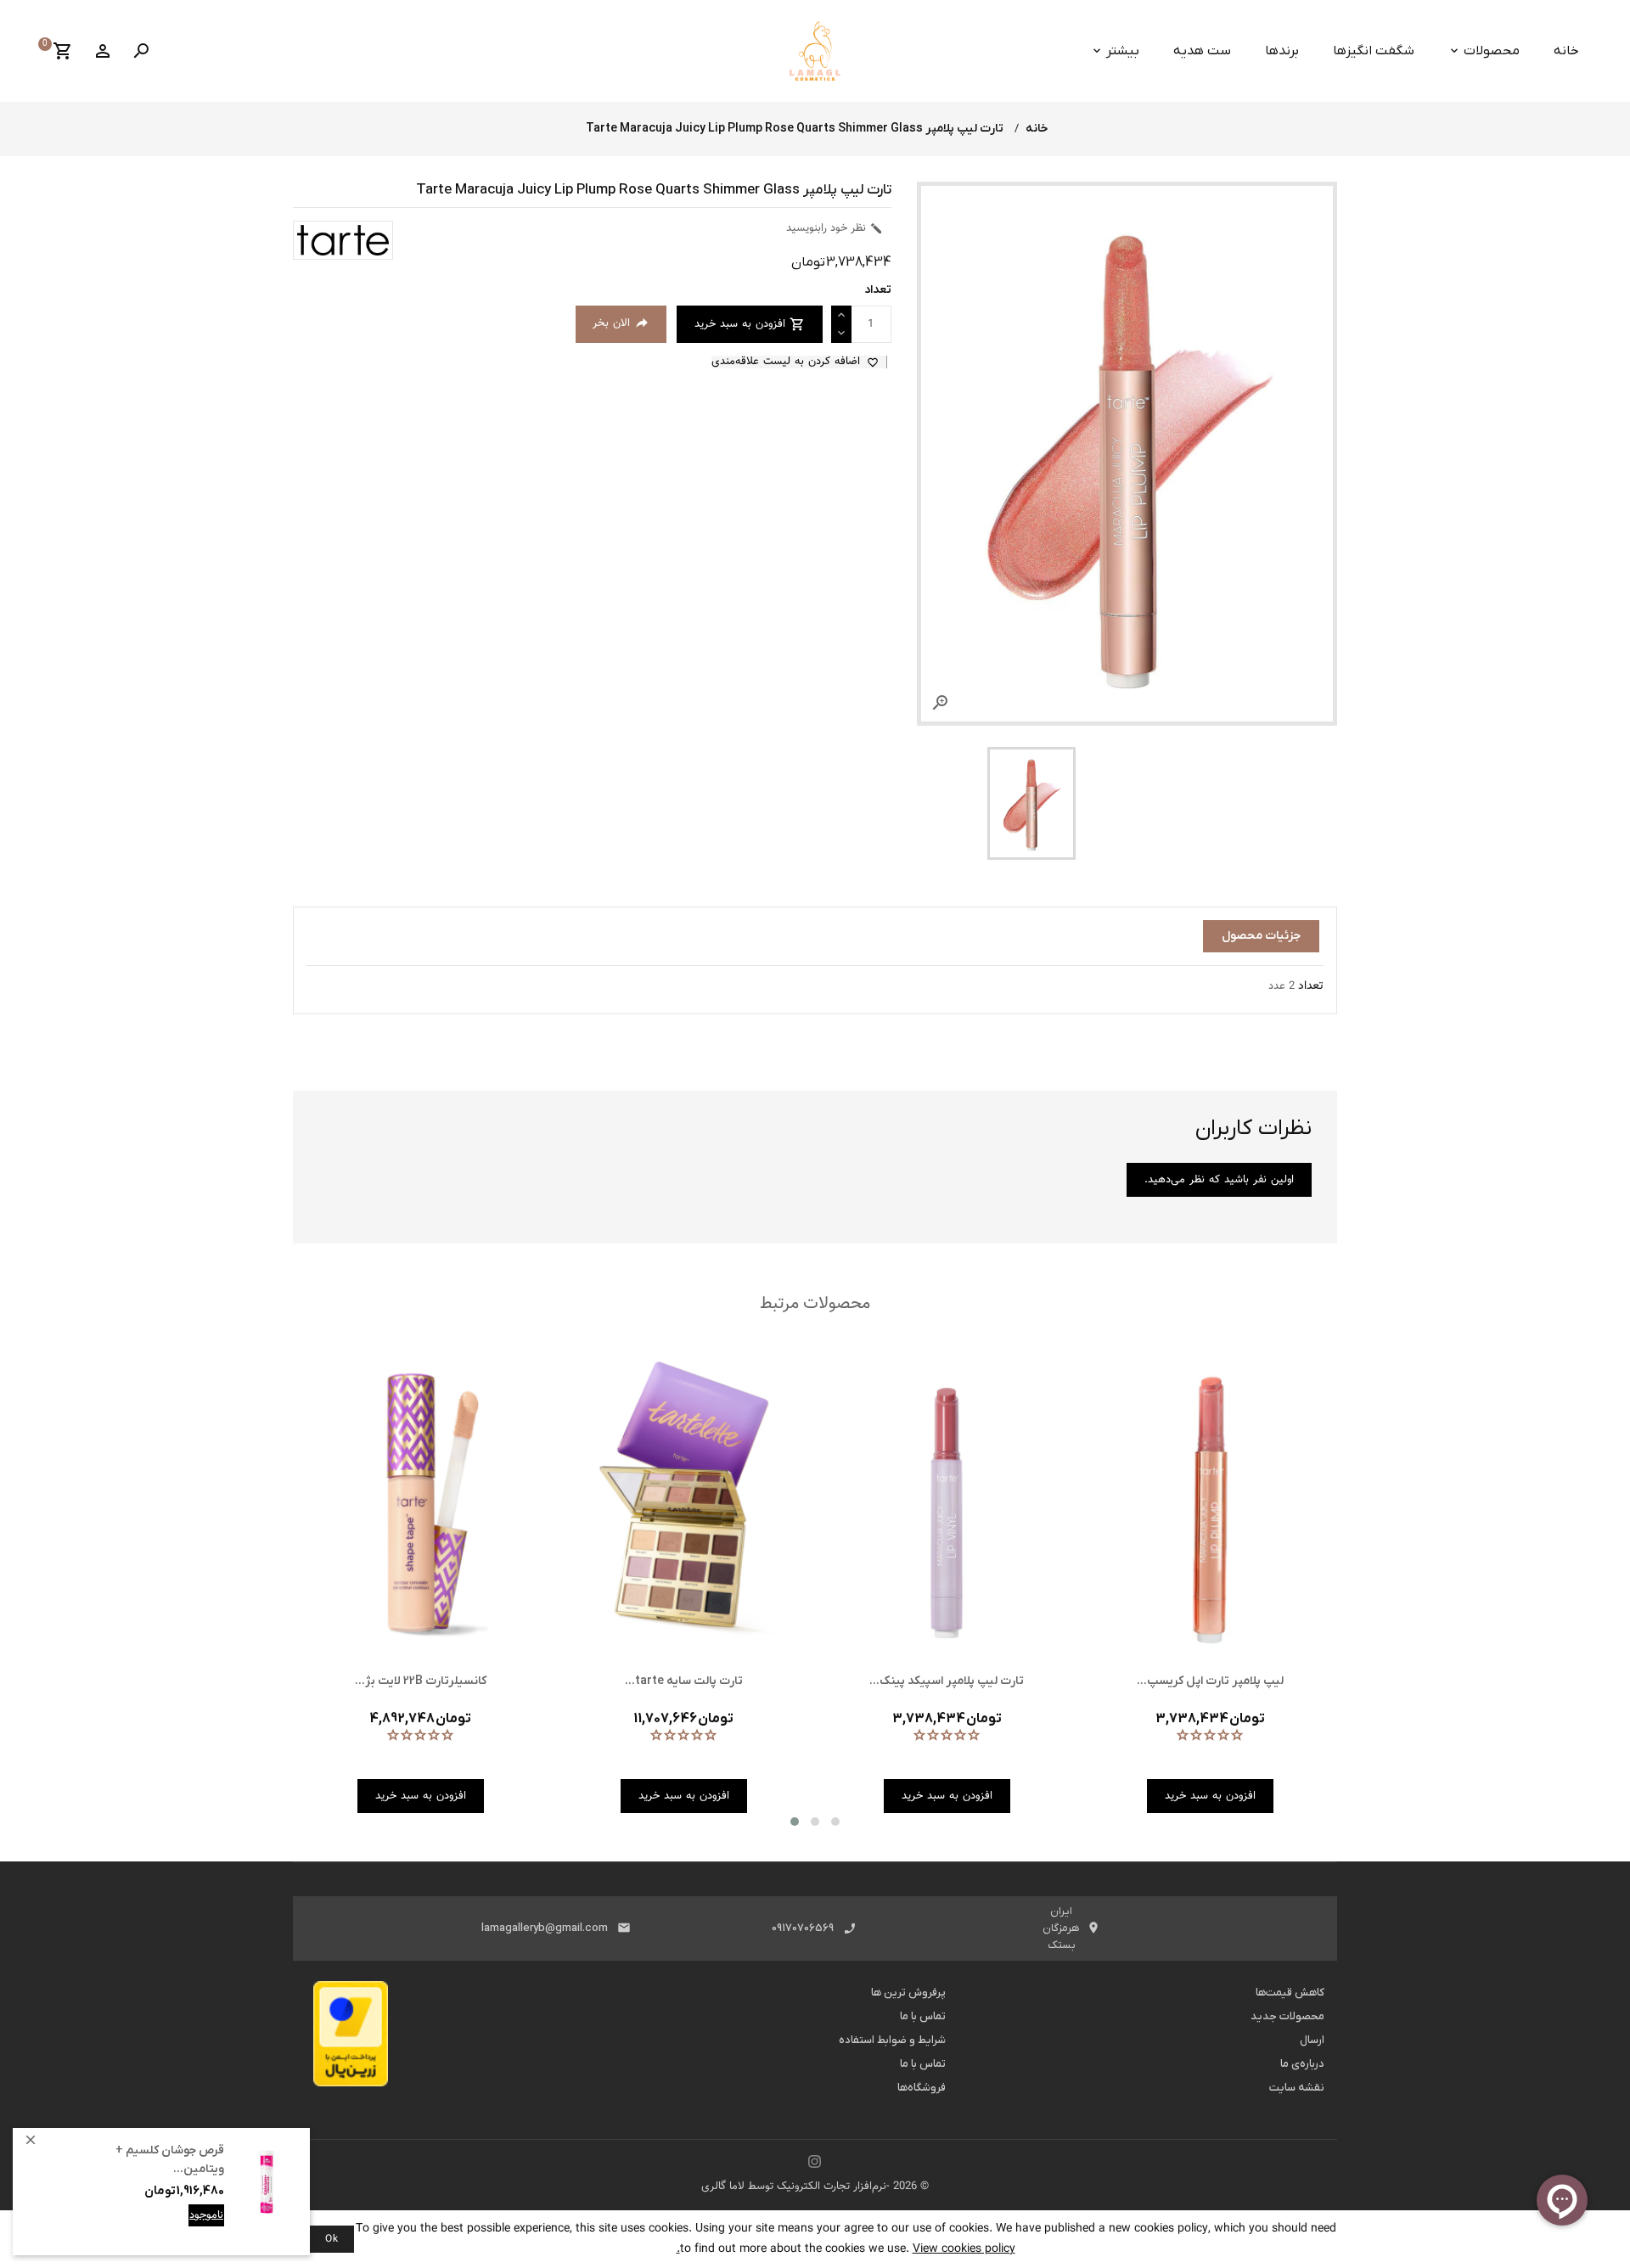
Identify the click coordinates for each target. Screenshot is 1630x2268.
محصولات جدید (1287, 2016)
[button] (795, 1822)
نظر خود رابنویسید (835, 228)
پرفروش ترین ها (908, 1993)
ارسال (1312, 2040)
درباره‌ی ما (1302, 2064)
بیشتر (1123, 51)
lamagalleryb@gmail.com (545, 1928)
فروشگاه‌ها (922, 2088)
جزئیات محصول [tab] (1261, 936)
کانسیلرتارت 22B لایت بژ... (421, 1681)
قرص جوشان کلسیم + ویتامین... (170, 2160)
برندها (1282, 51)
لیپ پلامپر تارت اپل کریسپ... (1210, 1681)
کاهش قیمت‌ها (1290, 1993)
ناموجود (206, 2215)
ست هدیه (1202, 51)
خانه (1566, 51)
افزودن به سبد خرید (178, 2228)
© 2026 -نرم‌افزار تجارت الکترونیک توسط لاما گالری (815, 2187)
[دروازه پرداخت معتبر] (351, 2039)
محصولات (1492, 51)
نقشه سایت (1297, 2088)
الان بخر (621, 323)
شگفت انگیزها (1374, 51)
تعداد (1311, 986)
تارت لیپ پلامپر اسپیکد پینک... (947, 1681)
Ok (332, 2239)
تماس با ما (923, 2016)
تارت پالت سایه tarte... (684, 1681)
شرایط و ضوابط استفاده (892, 2040)
